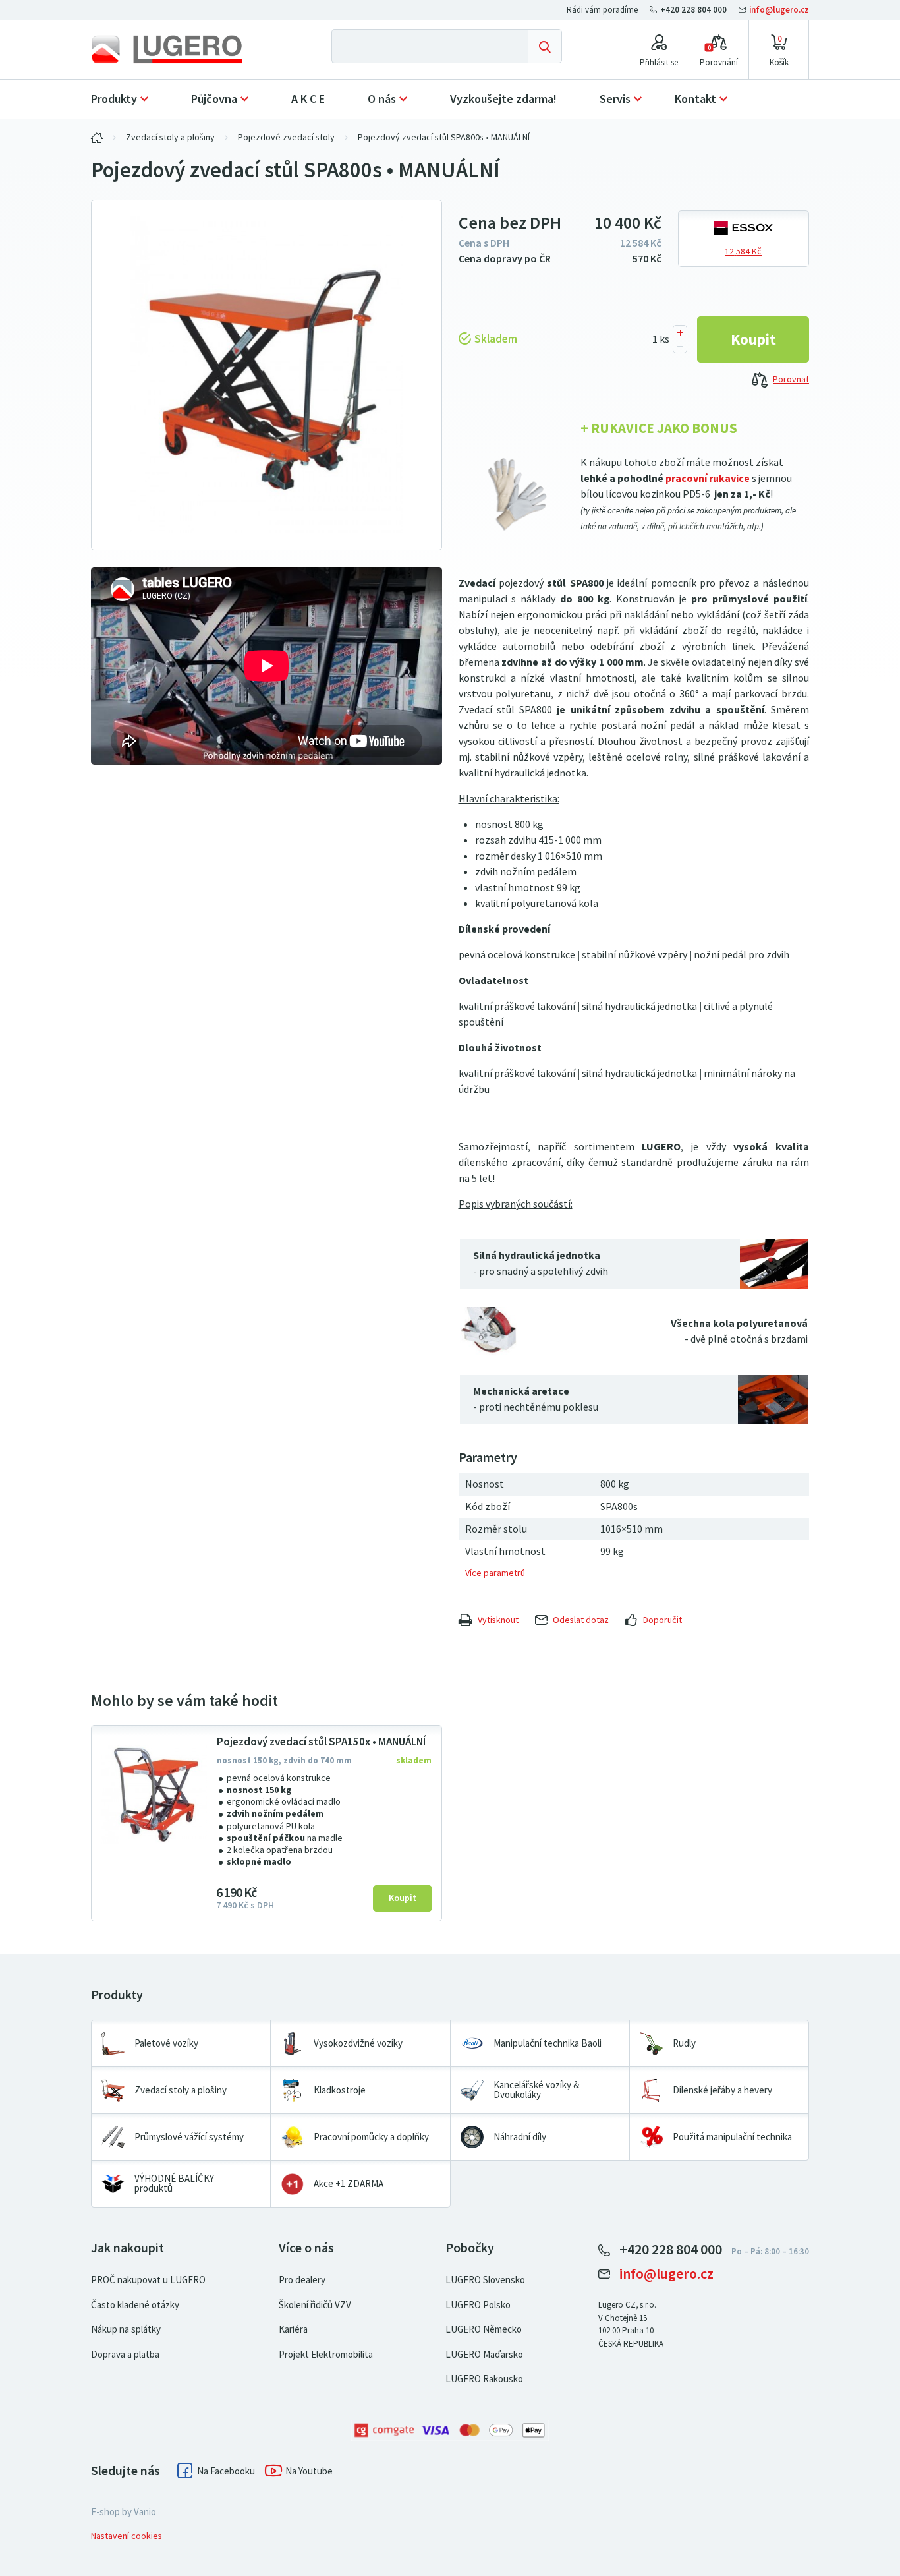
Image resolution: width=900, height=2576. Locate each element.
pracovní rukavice (708, 478)
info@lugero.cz (778, 10)
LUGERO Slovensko (485, 2280)
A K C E (308, 99)
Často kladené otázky (135, 2305)
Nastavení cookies (127, 2536)
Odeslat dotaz (581, 1620)
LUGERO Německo (484, 2329)
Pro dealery (302, 2280)
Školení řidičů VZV (315, 2305)
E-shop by (124, 2512)
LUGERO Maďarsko (484, 2355)
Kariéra (293, 2329)
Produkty (114, 99)
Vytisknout (498, 1620)
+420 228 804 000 (693, 10)
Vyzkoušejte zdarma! (503, 99)
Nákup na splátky (126, 2329)
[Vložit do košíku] (753, 339)
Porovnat (791, 379)
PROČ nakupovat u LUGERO (148, 2280)
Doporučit (662, 1620)
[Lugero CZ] (97, 138)
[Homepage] (178, 49)
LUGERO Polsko (478, 2305)
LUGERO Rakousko (484, 2379)
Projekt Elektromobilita (326, 2355)
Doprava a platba (125, 2355)
